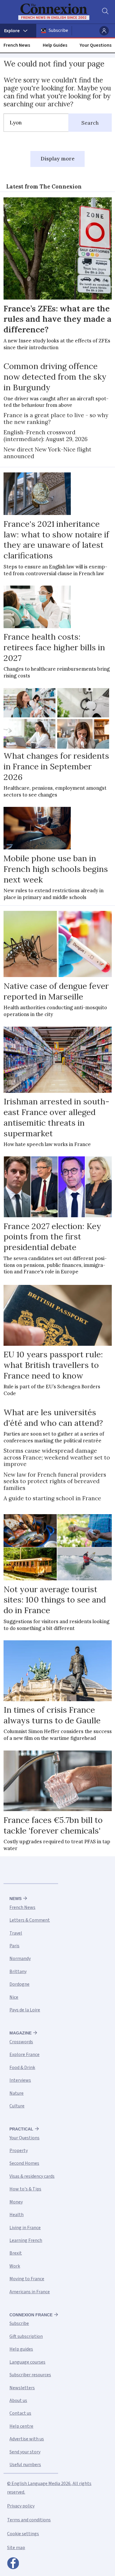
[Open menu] (18, 31)
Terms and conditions (29, 2520)
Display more (58, 159)
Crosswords (21, 2042)
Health (17, 2215)
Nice (14, 1997)
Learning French (26, 2240)
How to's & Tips (25, 2189)
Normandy (20, 1959)
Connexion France (31, 2315)
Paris (14, 1946)
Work (15, 2266)
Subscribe (58, 30)
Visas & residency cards (32, 2176)
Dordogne (19, 1984)
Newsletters (22, 2388)
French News (17, 45)
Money (16, 2202)
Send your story (25, 2452)
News (15, 1899)
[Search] (105, 12)
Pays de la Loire (25, 2010)
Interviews (20, 2080)
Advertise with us (27, 2439)
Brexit (16, 2253)
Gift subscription (26, 2336)
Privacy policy (21, 2506)
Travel (16, 1933)
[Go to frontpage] (54, 12)
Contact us (20, 2413)
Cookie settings (23, 2534)
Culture (17, 2106)
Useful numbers (25, 2465)
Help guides (21, 2349)
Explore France (24, 2055)
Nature (17, 2093)
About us (18, 2401)
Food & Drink (22, 2068)
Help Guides (55, 45)
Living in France (25, 2228)
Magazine (20, 2033)
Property (19, 2151)
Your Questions (96, 45)
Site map (16, 2548)
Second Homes (24, 2163)
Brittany (18, 1972)
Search (90, 123)
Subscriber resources (30, 2375)
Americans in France (30, 2292)
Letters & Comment (30, 1920)
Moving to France (27, 2279)
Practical (21, 2129)
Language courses (27, 2362)
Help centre (21, 2426)
